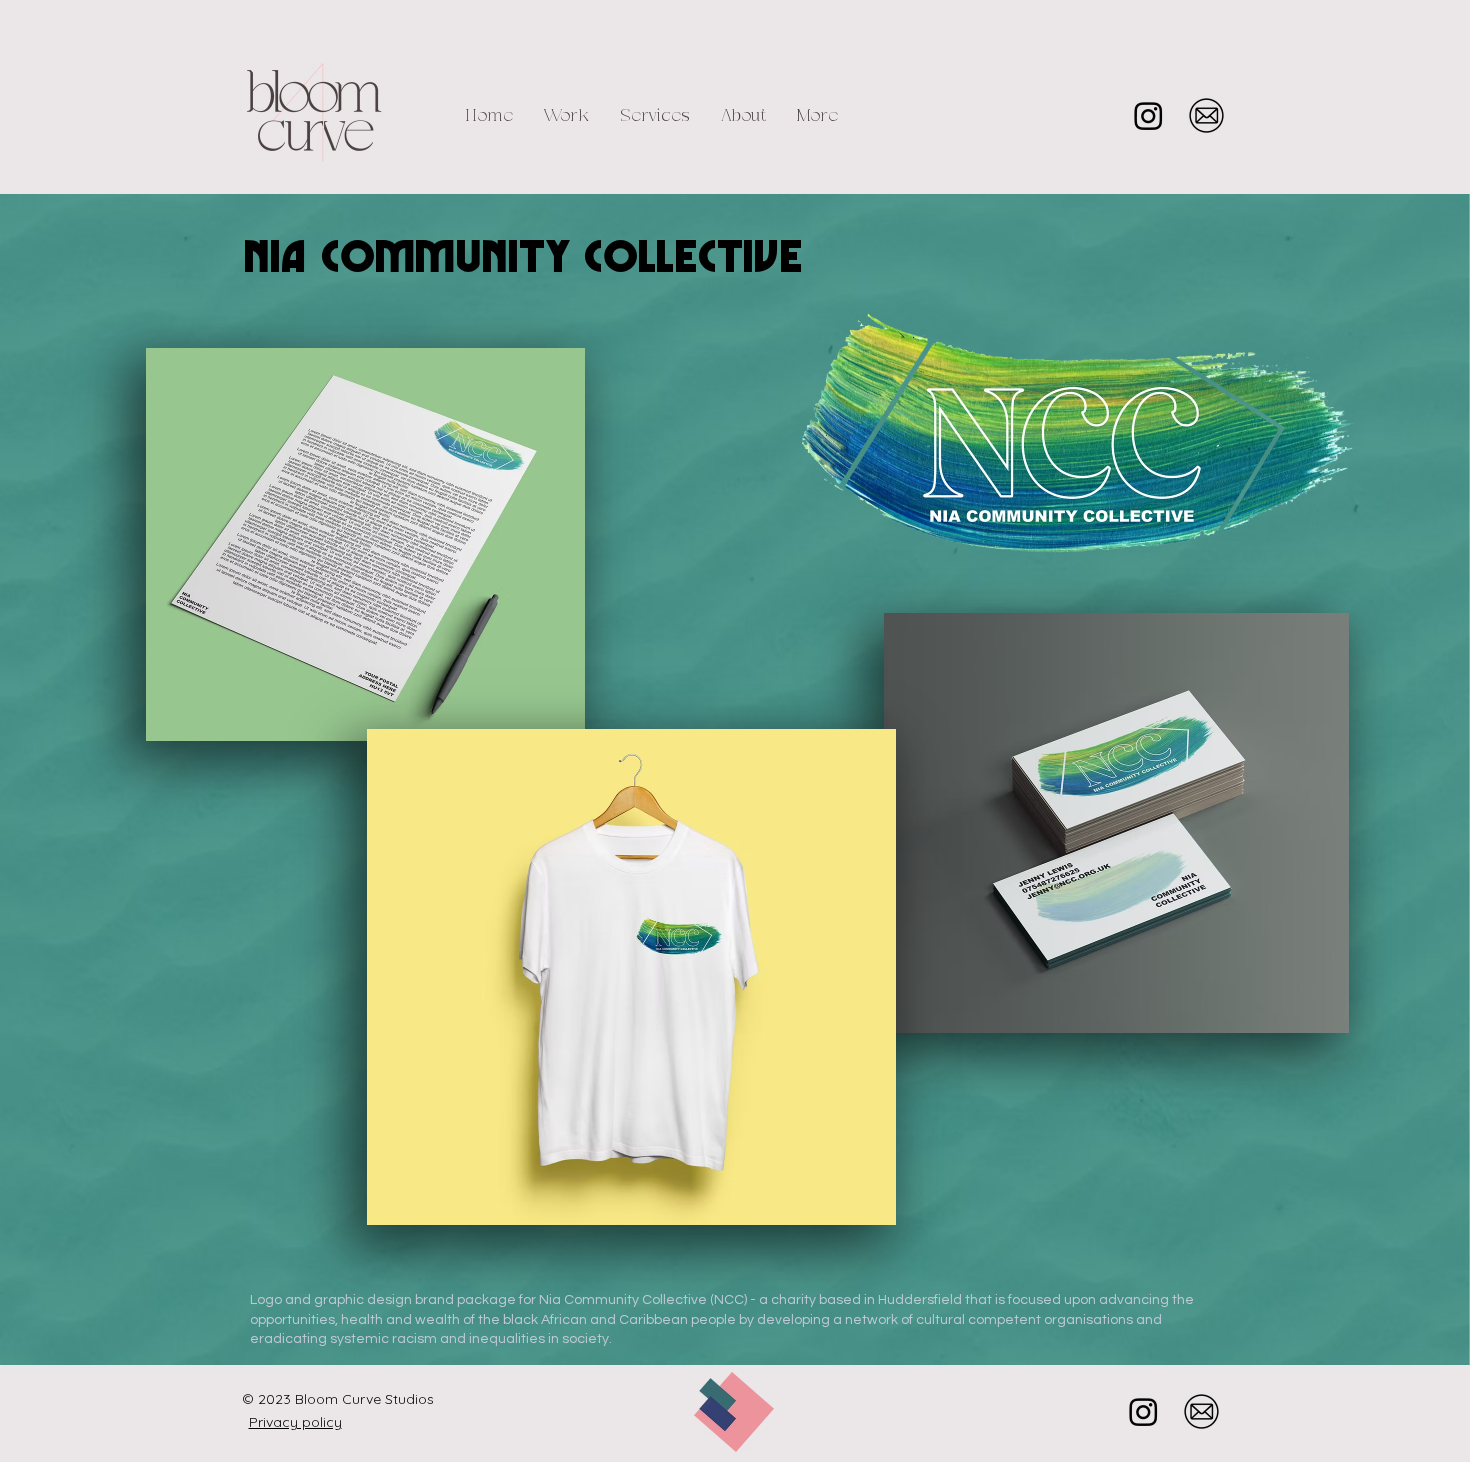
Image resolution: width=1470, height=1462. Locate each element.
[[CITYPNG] (1206, 115)
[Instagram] (1148, 115)
